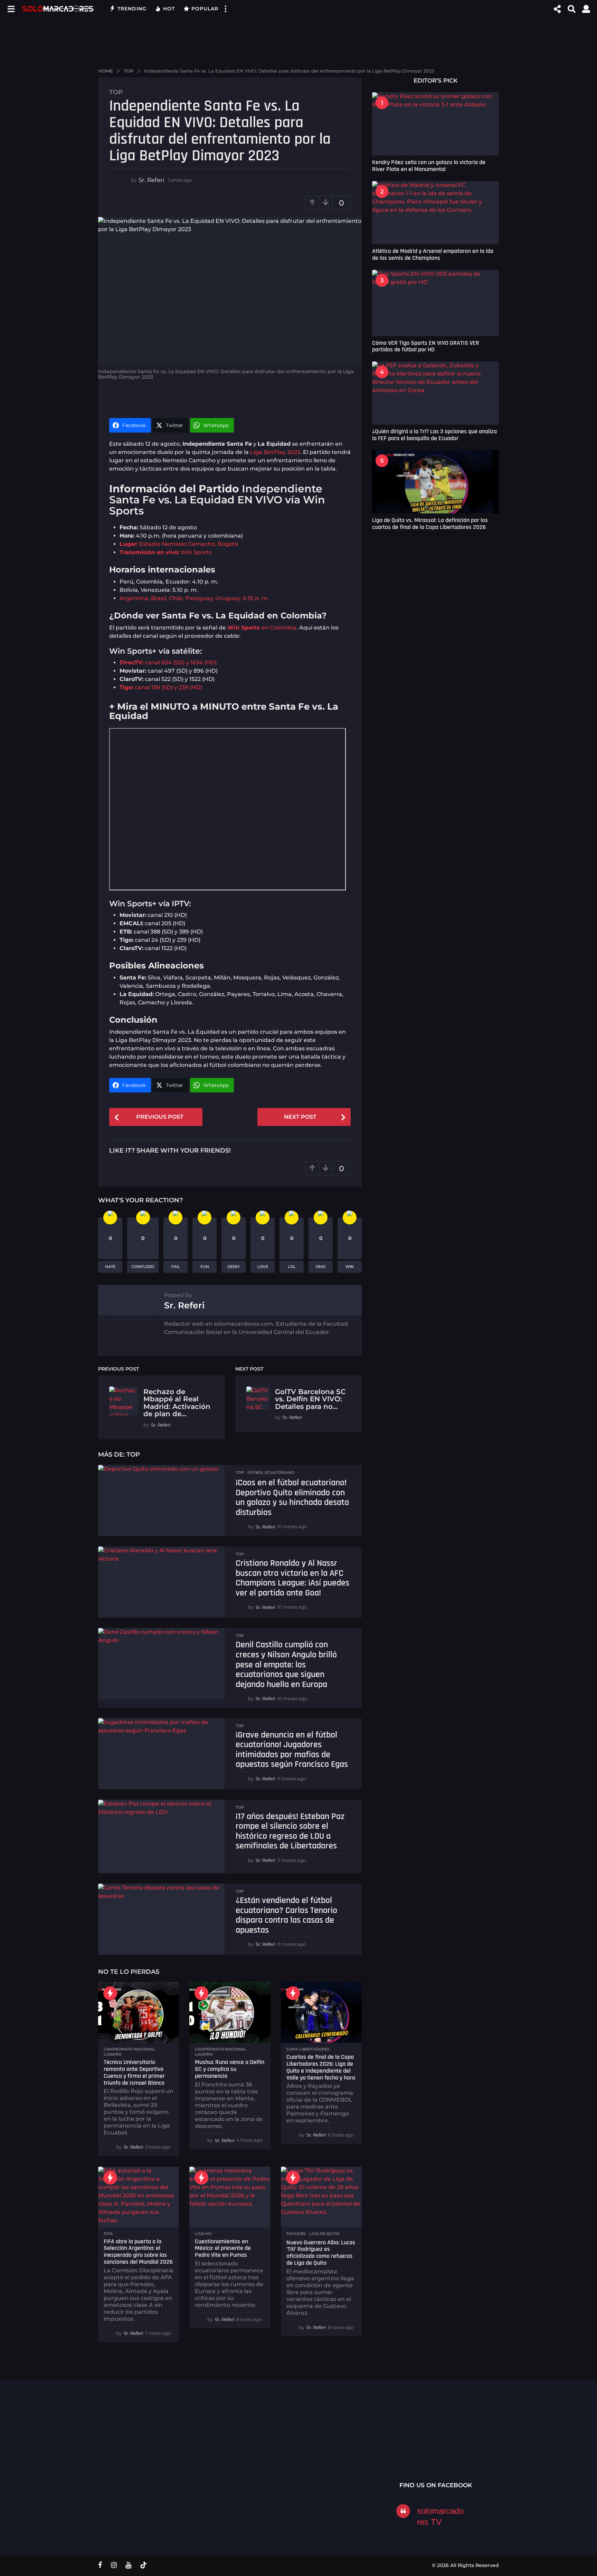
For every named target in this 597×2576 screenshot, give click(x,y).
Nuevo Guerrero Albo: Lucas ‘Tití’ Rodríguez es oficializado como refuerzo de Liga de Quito (321, 2253)
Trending (132, 9)
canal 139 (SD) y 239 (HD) (161, 687)
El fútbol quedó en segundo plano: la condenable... (547, 2460)
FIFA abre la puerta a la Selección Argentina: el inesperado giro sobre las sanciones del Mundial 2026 (138, 2252)
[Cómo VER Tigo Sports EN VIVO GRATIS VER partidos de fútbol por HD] (435, 303)
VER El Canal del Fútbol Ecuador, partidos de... (202, 2442)
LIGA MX (203, 2234)
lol (292, 1267)
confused (143, 1267)
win (350, 1267)
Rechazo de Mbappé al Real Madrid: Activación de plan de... (177, 1403)
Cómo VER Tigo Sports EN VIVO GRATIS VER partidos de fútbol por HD (426, 346)
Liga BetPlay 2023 (275, 452)
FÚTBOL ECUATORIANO (271, 1472)
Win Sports (166, 552)
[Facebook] (100, 2565)
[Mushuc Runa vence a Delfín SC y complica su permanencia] (230, 2012)
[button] (11, 9)
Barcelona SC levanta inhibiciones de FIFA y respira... (409, 2460)
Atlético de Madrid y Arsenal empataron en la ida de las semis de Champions (433, 254)
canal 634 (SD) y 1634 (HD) (168, 662)
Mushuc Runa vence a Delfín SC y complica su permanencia (230, 2069)
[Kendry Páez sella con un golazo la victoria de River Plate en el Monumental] (435, 124)
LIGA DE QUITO (324, 2234)
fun (205, 1267)
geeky (234, 1267)
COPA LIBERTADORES (308, 2049)
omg (321, 1267)
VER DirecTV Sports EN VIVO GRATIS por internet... (478, 2445)
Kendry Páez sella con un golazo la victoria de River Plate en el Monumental (429, 165)
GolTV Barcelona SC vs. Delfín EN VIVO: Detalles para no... (310, 1399)
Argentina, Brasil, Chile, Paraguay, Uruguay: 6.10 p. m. (194, 598)
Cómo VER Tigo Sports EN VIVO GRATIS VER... (133, 2442)
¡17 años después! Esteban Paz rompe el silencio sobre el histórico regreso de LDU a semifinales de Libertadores (290, 1831)
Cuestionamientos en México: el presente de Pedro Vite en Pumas (223, 2248)
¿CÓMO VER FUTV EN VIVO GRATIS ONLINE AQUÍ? (271, 2445)
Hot (169, 9)
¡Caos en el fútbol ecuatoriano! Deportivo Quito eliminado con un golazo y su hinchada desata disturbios (292, 1498)
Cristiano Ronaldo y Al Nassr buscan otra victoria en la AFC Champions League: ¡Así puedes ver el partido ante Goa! (292, 1578)
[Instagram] (114, 2565)
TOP (116, 92)
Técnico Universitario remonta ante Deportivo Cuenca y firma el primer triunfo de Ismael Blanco (134, 2072)
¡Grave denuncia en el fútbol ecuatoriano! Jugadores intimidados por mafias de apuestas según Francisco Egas (292, 1750)
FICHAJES (296, 2234)
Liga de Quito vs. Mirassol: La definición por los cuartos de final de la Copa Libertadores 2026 (430, 523)
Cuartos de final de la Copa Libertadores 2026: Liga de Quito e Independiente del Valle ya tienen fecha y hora (321, 2067)
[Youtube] (128, 2565)
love (263, 1267)
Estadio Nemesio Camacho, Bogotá (179, 544)
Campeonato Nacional (129, 2049)
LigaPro (113, 2054)
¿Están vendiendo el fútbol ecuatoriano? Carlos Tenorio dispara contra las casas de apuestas (286, 1915)
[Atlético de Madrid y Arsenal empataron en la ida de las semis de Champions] (435, 213)
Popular (205, 9)
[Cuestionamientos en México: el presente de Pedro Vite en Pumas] (230, 2197)
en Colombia (262, 628)
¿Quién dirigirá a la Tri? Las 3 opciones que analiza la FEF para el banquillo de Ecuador (434, 435)
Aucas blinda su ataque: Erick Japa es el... (340, 2445)
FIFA (108, 2234)
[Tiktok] (143, 2565)
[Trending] (110, 1993)
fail (176, 1267)
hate (110, 1267)
